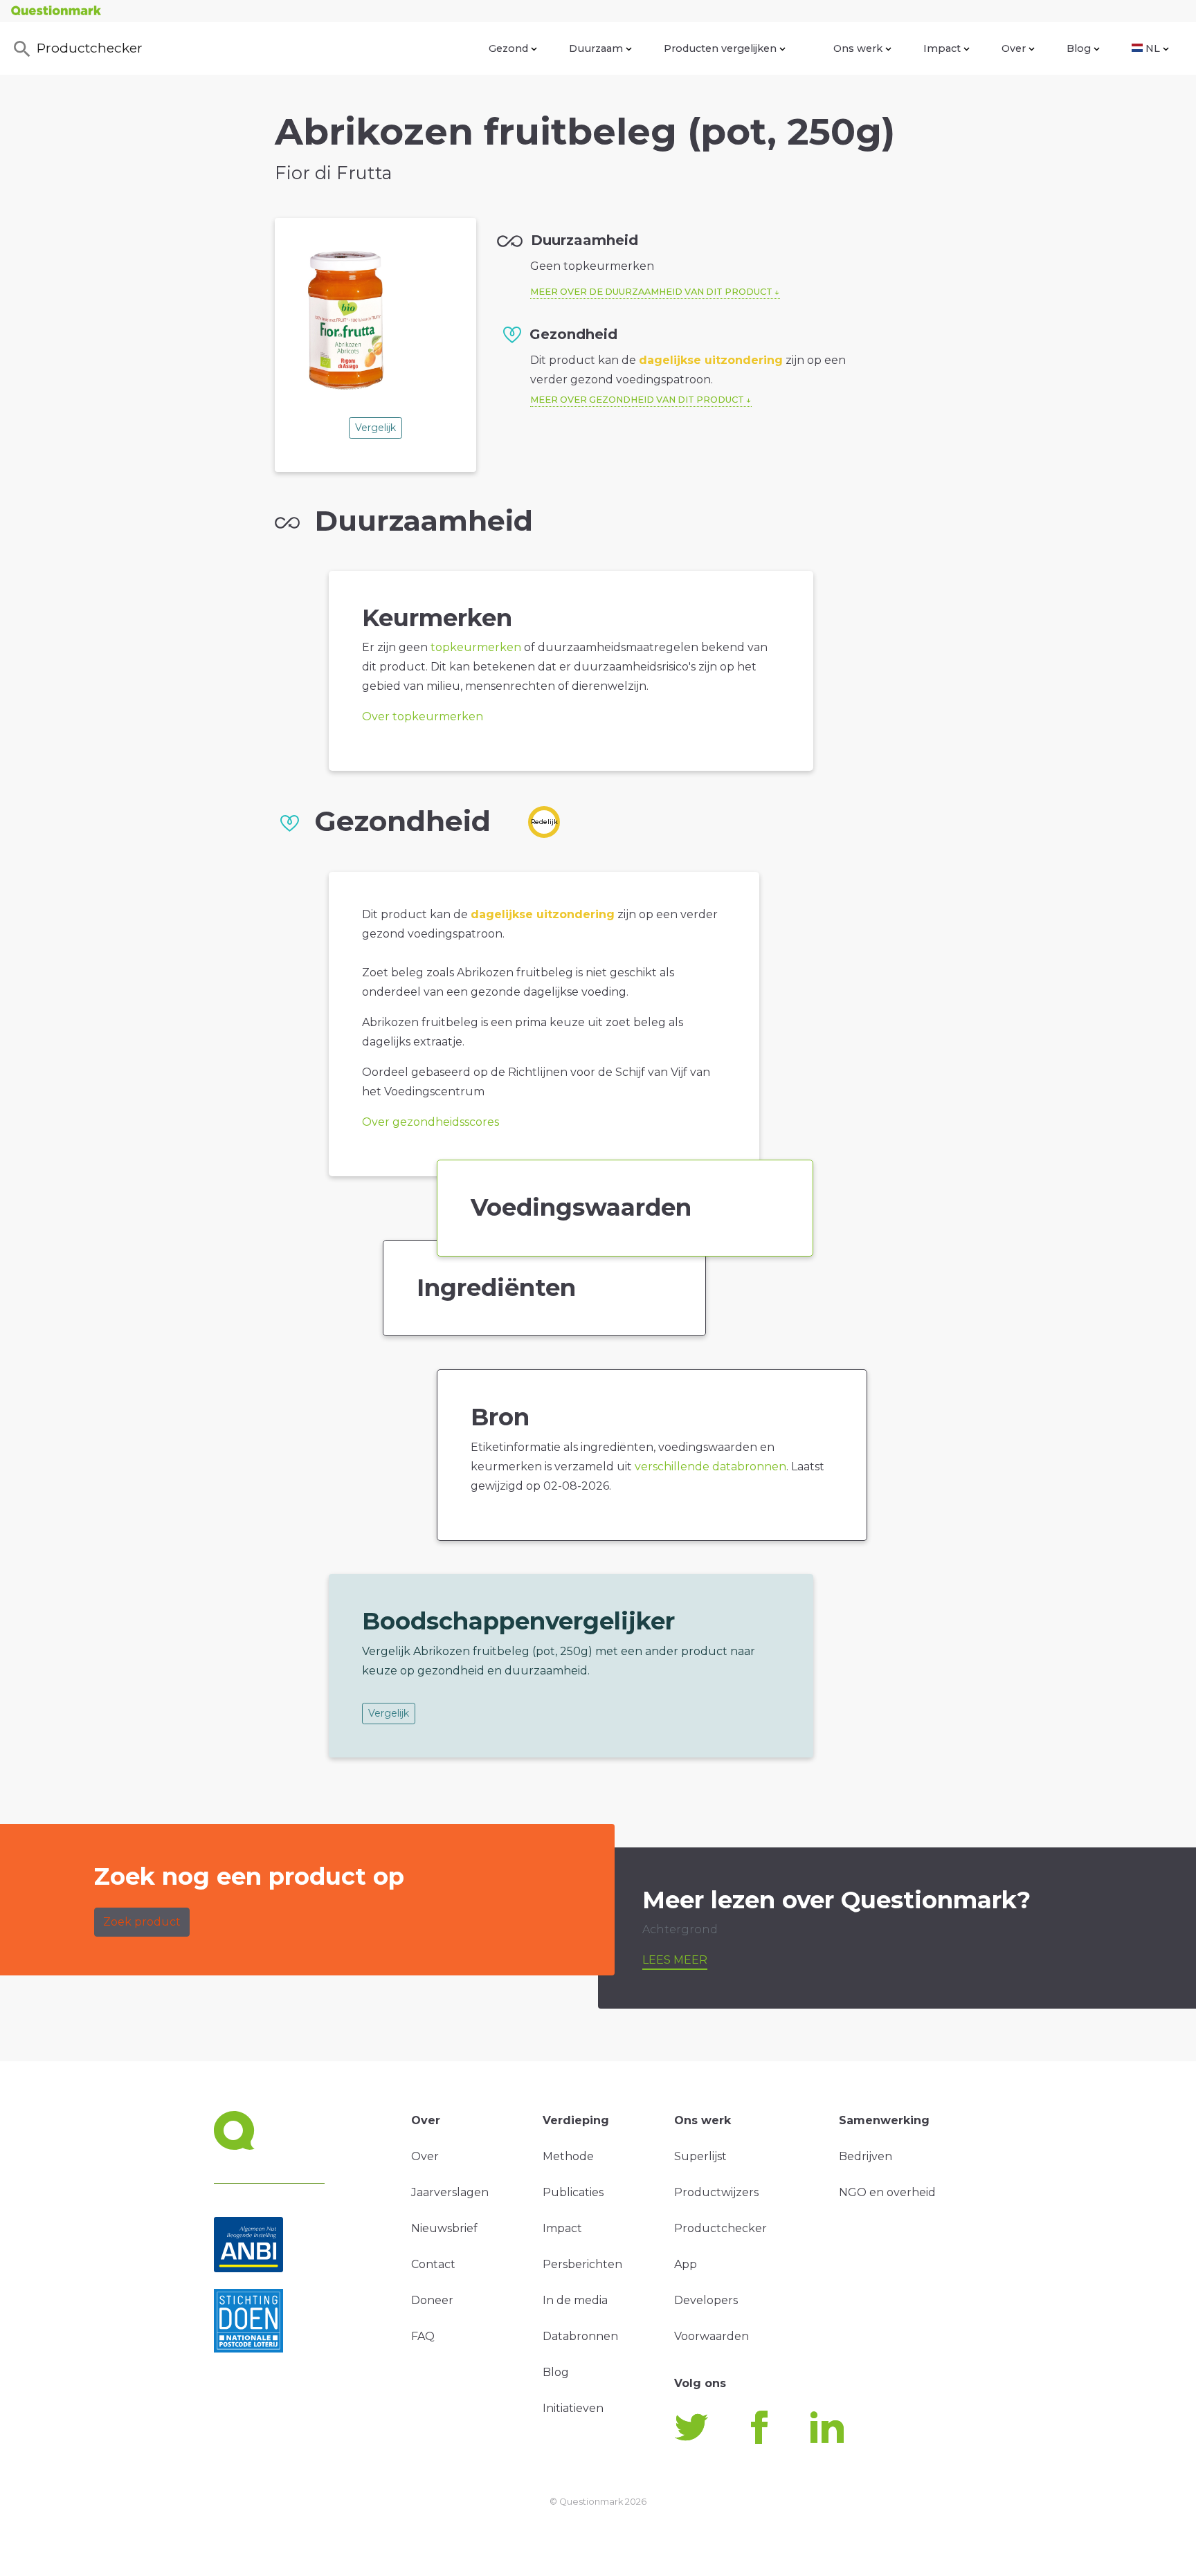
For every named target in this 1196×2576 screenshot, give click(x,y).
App (686, 2264)
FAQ (423, 2336)
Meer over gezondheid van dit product (637, 400)
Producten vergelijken (720, 48)
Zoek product (142, 1922)
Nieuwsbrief (444, 2228)
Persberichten (582, 2264)
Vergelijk (375, 428)
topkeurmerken (476, 647)
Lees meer (675, 1960)
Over (1014, 48)
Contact (433, 2264)
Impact (942, 48)
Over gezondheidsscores (431, 1122)
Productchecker (90, 48)
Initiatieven (573, 2408)
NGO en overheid (887, 2192)
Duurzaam (596, 48)
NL (1153, 48)
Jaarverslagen (450, 2192)
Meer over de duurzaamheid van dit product (651, 292)
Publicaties (573, 2192)
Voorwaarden (712, 2336)
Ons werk (858, 48)
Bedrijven (866, 2156)
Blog (1079, 48)
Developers (706, 2300)
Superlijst (700, 2156)
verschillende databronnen (710, 1467)
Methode (568, 2156)
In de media (575, 2300)
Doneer (432, 2300)
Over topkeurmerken (423, 716)
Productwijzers (716, 2192)
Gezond (508, 48)
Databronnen (580, 2336)
